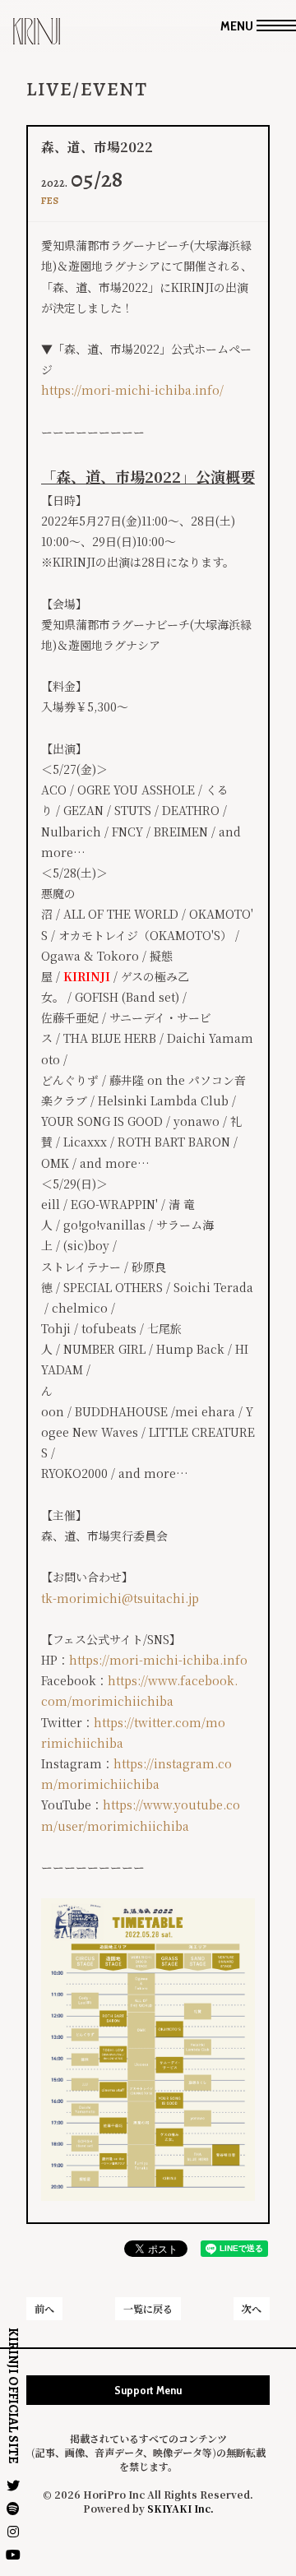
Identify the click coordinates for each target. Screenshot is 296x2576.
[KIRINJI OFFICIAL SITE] (37, 37)
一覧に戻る (148, 2308)
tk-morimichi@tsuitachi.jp (120, 1598)
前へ (44, 2308)
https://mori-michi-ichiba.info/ (132, 390)
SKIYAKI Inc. (180, 2508)
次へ (252, 2308)
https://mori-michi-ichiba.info (158, 1660)
